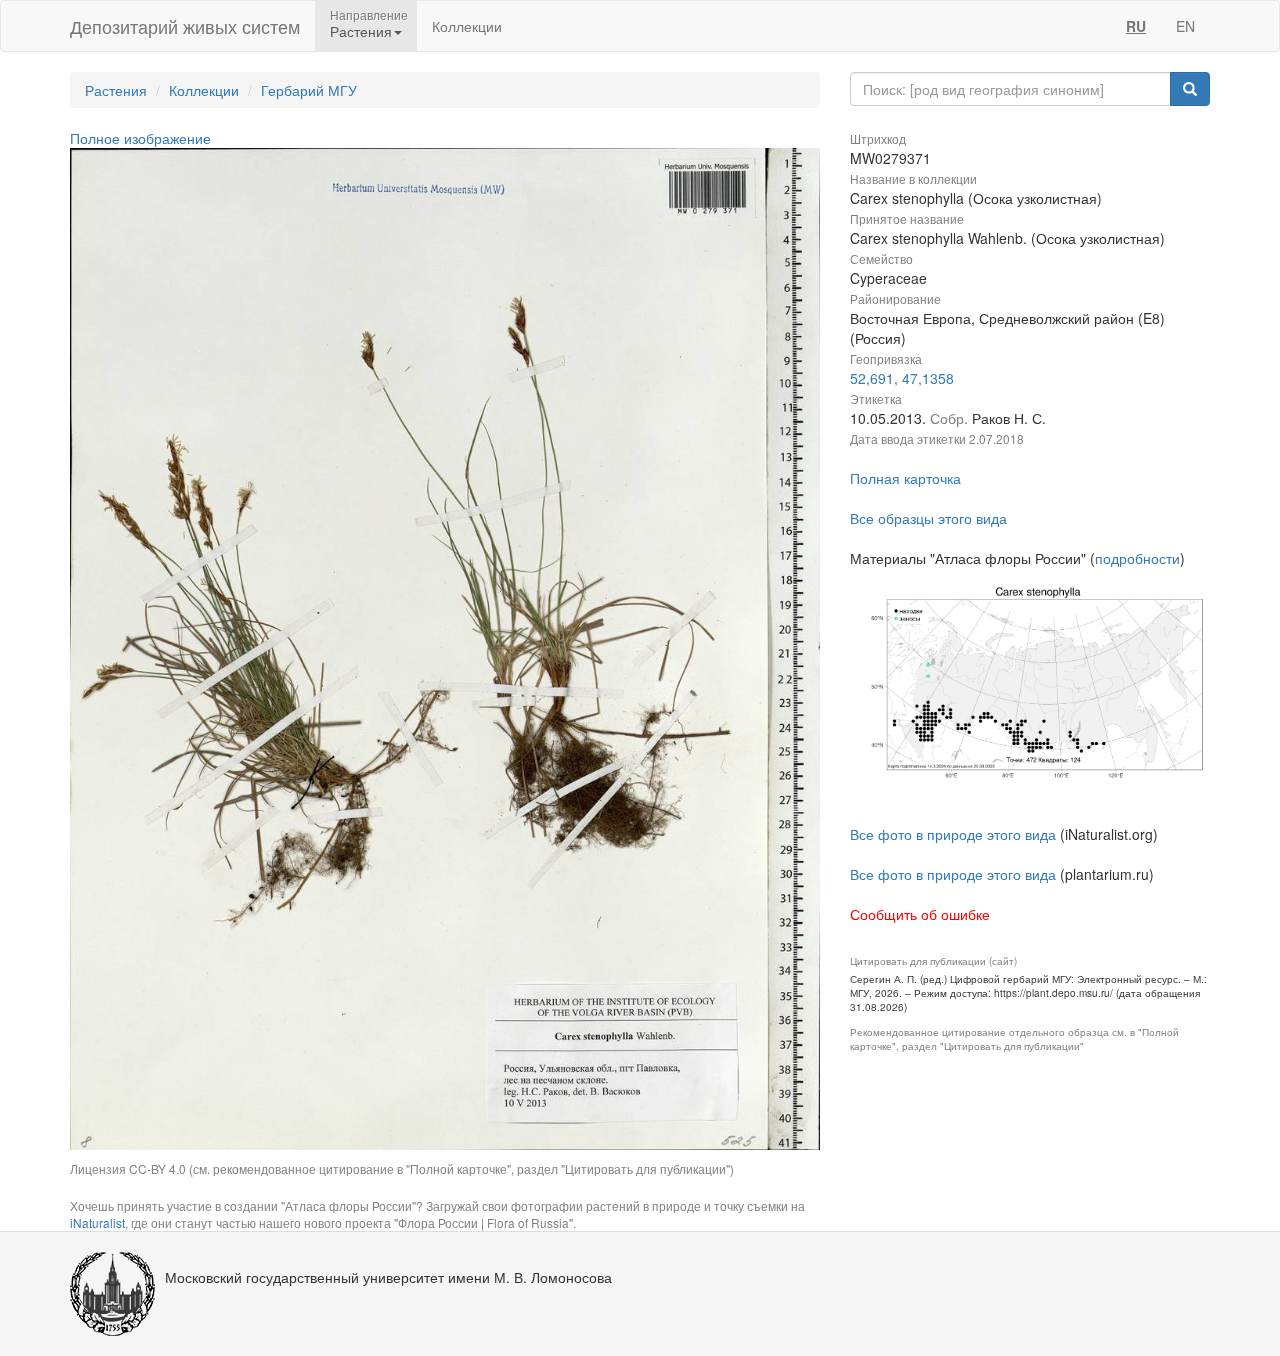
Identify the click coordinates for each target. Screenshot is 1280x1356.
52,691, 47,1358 (902, 378)
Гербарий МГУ (309, 90)
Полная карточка (905, 478)
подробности (1137, 558)
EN (1185, 26)
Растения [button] (361, 31)
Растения (116, 90)
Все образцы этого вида (928, 518)
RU (1136, 26)
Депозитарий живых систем (185, 26)
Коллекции (467, 26)
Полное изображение (140, 138)
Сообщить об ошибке (920, 914)
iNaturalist (97, 1222)
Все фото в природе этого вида (953, 834)
